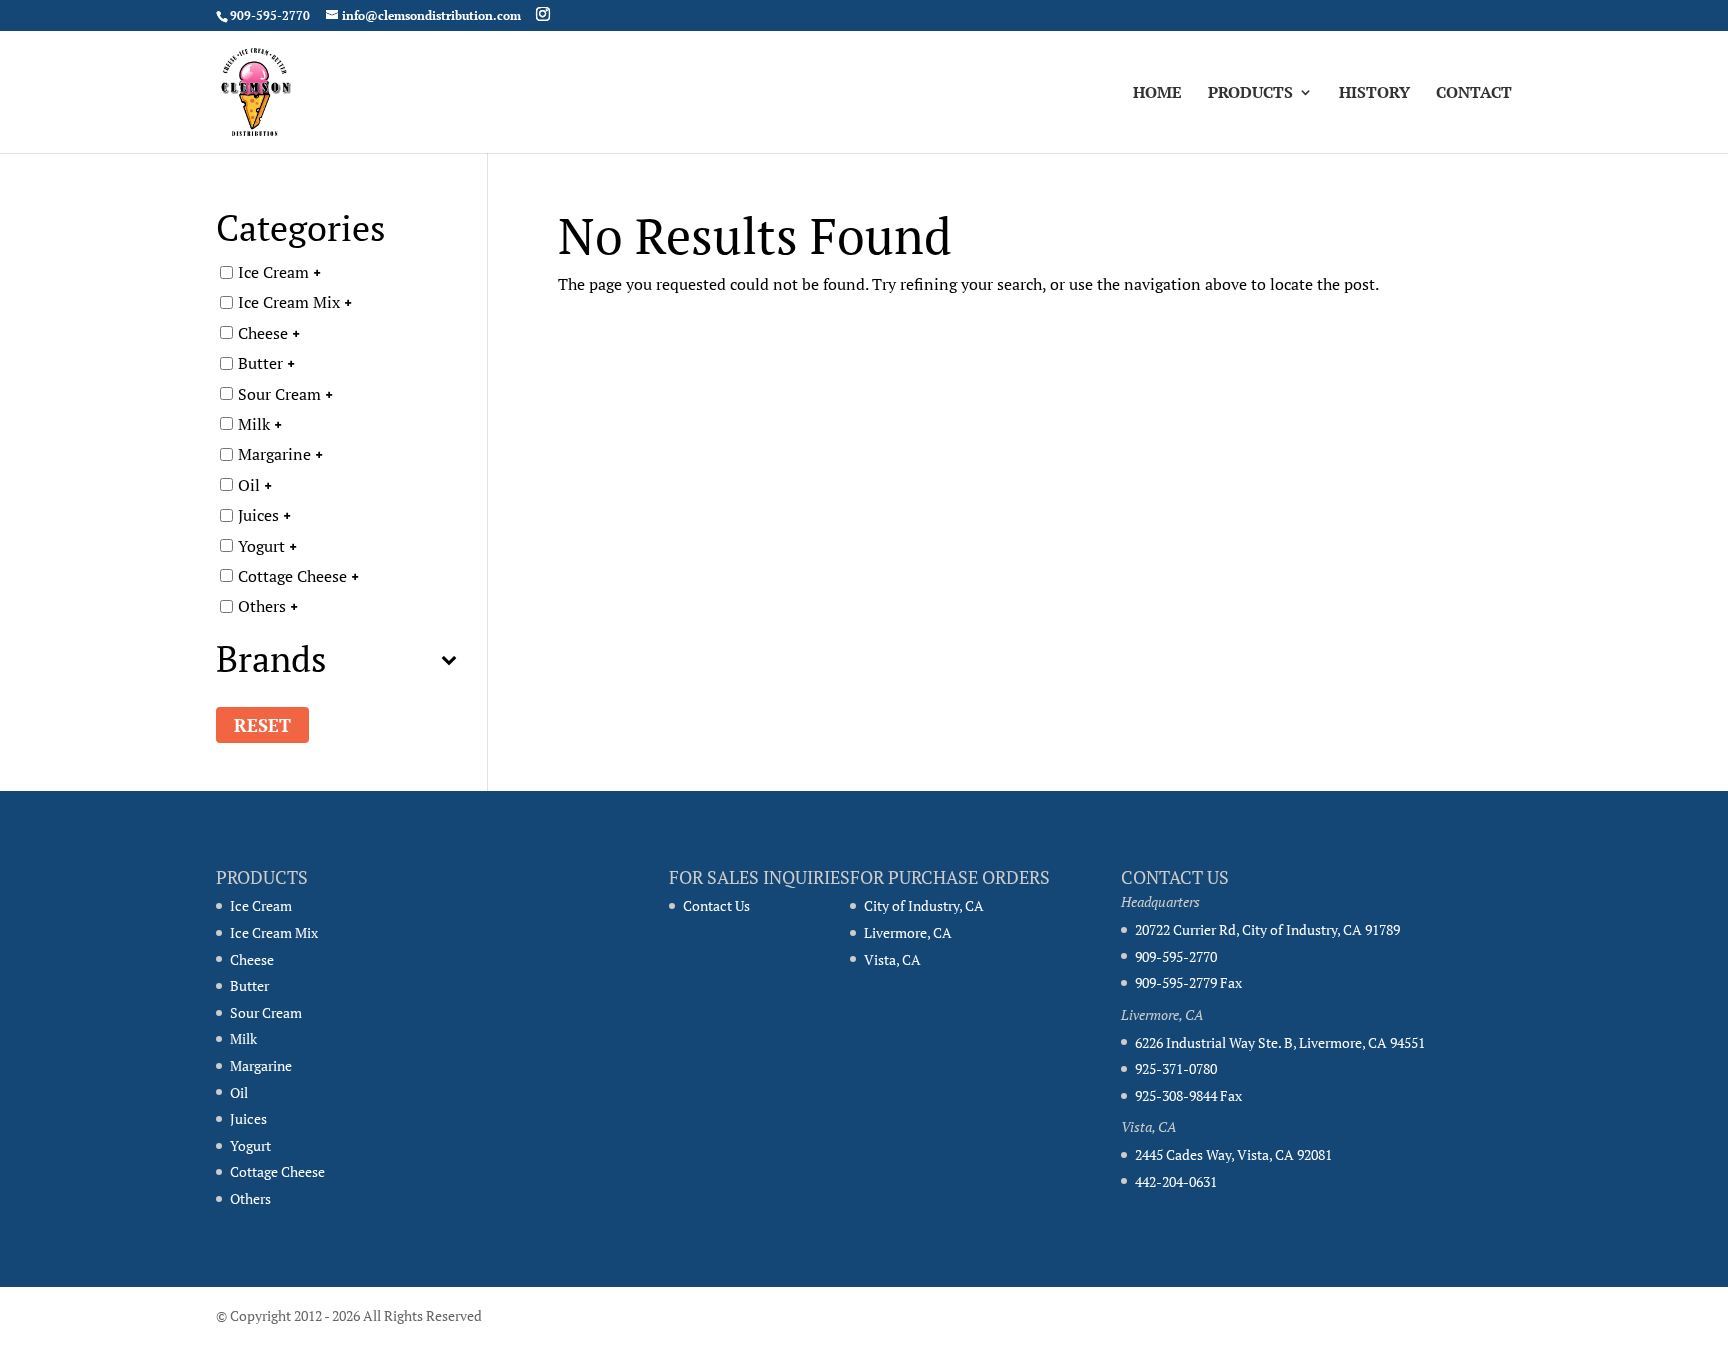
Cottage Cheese (292, 576)
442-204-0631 (1176, 1181)
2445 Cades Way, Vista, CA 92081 (1233, 1154)
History (1374, 94)
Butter (260, 363)
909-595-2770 (1176, 956)
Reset (262, 725)
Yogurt (261, 545)
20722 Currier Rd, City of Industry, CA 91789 (1267, 929)
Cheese (263, 332)
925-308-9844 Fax (1188, 1095)
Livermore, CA (908, 932)
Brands (271, 661)
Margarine (274, 454)
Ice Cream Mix (289, 302)
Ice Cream (273, 272)
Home (1157, 94)
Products (1250, 94)
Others (262, 606)
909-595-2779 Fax (1188, 982)
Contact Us (716, 905)
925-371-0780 (1176, 1068)
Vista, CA (892, 959)
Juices (258, 515)
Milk (254, 424)
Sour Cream (279, 393)
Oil (249, 484)
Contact (1474, 94)
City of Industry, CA (924, 905)
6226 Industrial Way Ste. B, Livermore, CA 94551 (1280, 1042)
